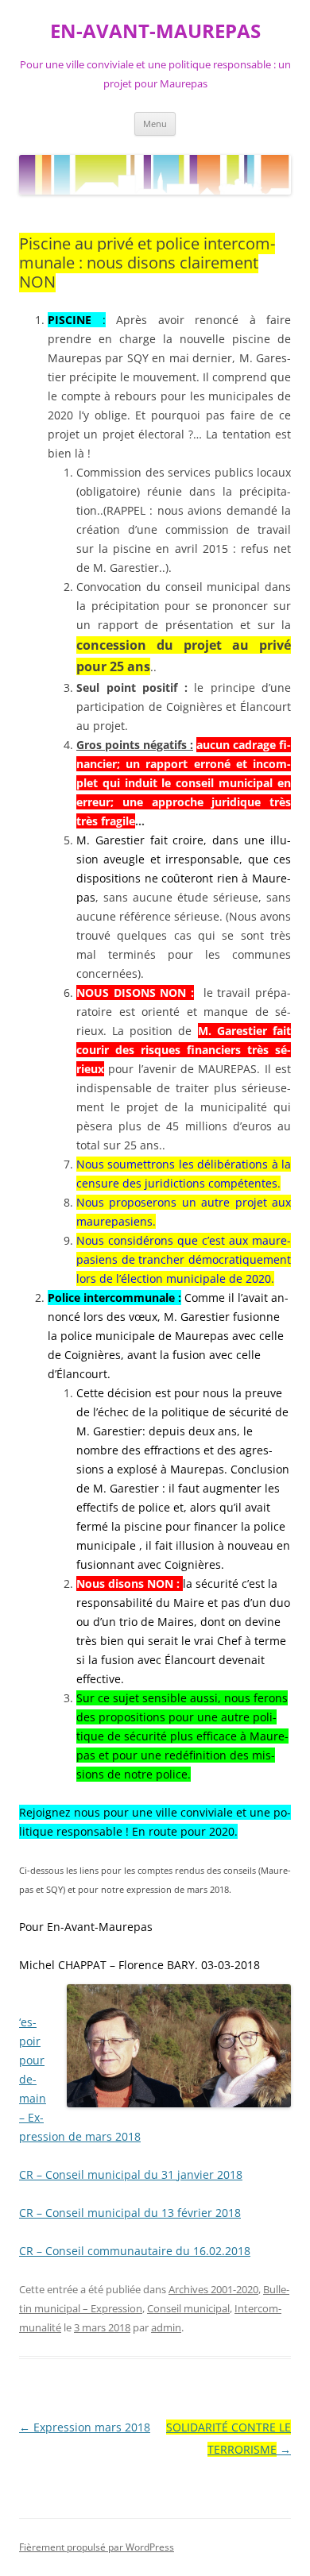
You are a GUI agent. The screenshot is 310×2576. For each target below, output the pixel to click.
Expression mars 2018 (85, 2427)
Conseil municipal (188, 2308)
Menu (155, 124)
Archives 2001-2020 (213, 2289)
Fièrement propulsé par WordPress (97, 2547)
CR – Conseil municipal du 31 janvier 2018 (131, 2174)
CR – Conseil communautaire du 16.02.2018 (135, 2251)
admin (166, 2327)
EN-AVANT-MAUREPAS (155, 31)
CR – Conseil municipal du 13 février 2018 (130, 2213)
